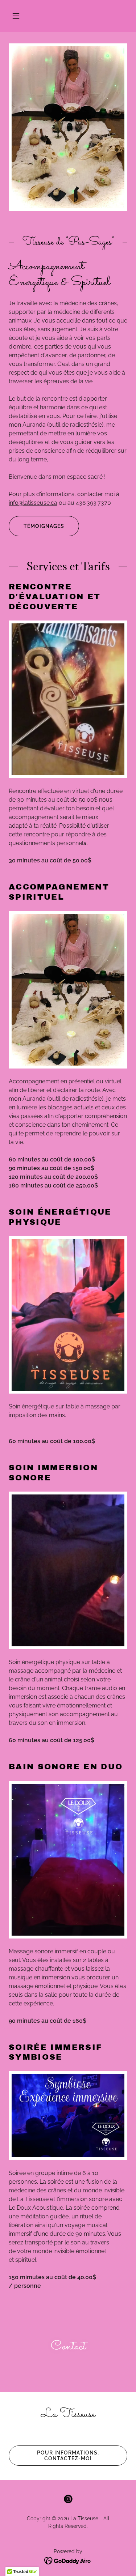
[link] (68, 2499)
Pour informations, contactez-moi (68, 2456)
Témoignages (44, 526)
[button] (16, 16)
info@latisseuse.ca (33, 503)
